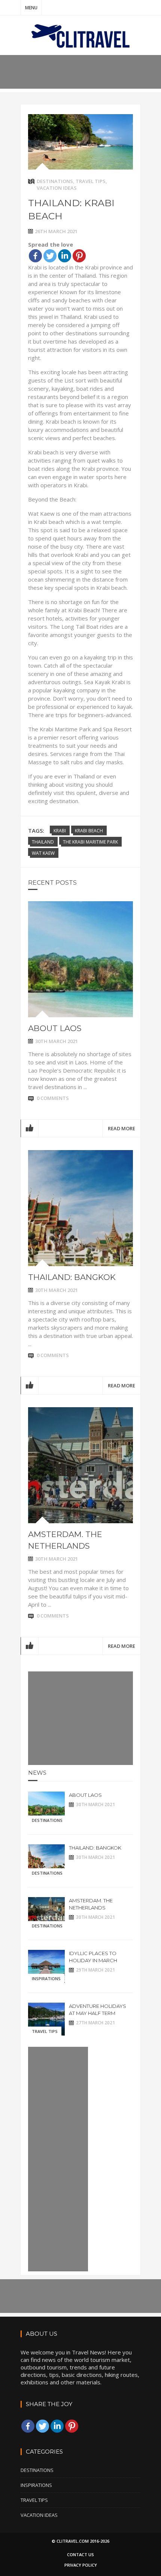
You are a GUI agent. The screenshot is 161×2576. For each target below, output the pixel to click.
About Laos (55, 1028)
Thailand (43, 842)
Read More (121, 1128)
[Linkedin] (65, 256)
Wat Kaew (43, 853)
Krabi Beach (89, 831)
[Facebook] (35, 256)
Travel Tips (91, 181)
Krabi (60, 831)
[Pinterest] (79, 256)
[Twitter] (50, 256)
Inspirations (46, 1979)
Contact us (80, 2554)
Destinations (55, 181)
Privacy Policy (81, 2565)
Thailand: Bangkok (72, 1277)
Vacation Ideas (57, 188)
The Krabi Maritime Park (90, 842)
